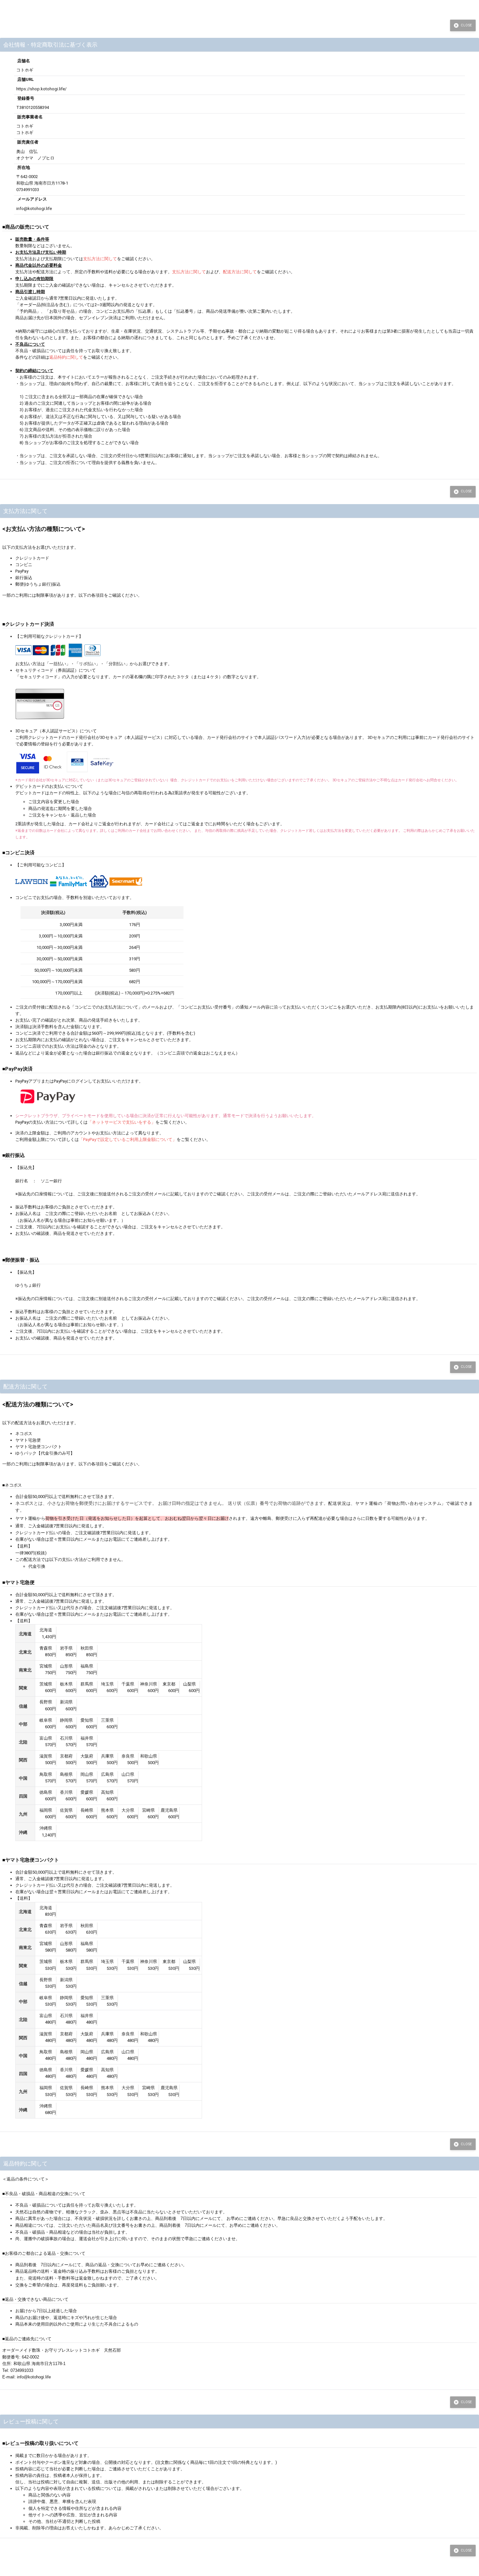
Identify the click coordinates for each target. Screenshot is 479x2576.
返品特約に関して (66, 357)
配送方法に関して (240, 272)
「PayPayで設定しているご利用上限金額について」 (128, 1139)
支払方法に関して (100, 259)
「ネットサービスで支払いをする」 (122, 1122)
